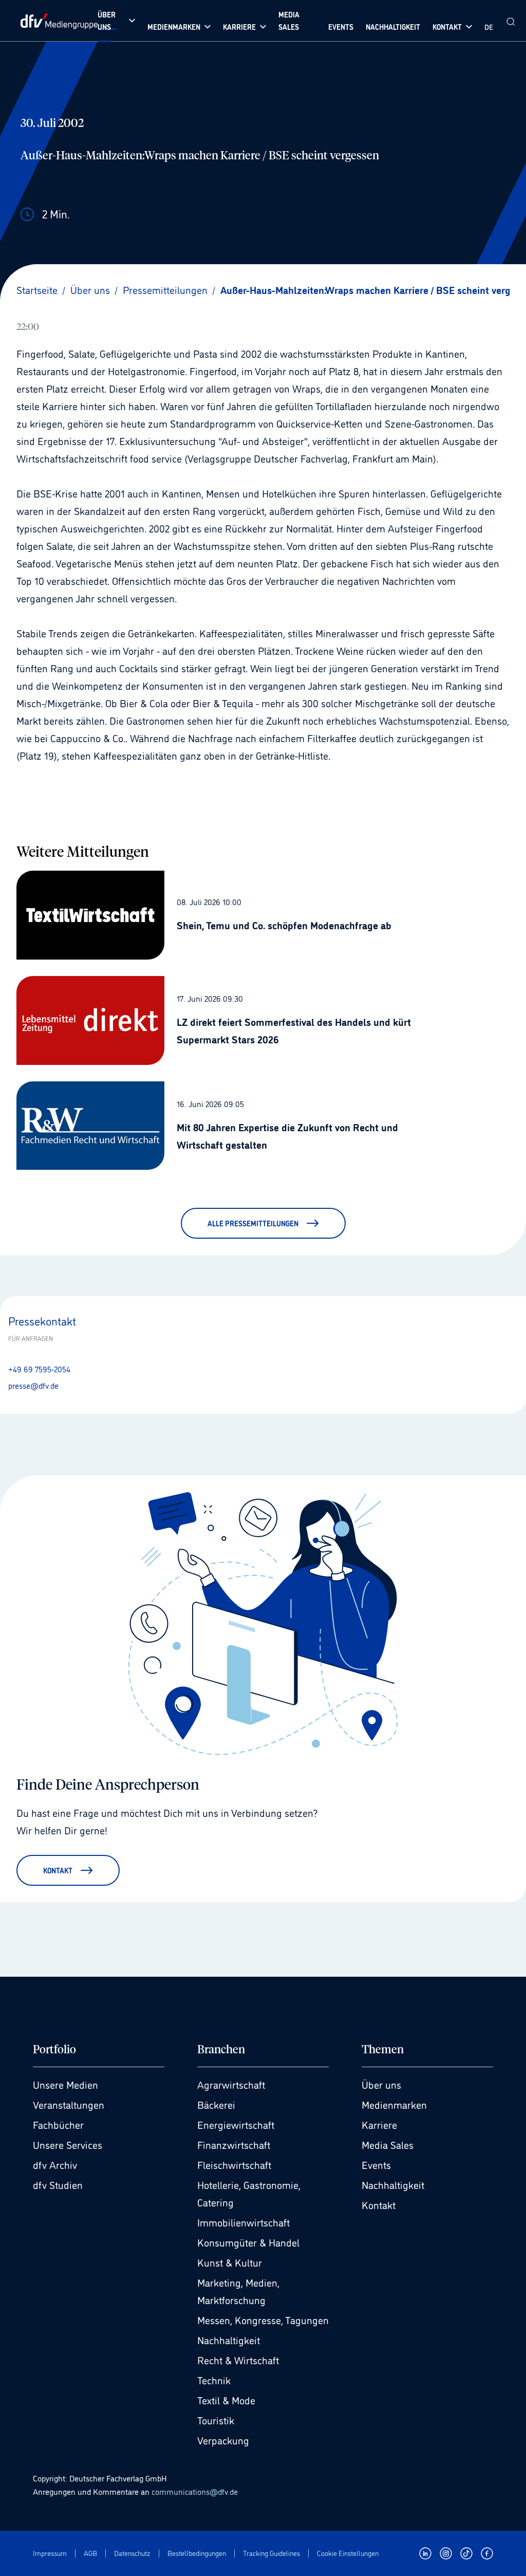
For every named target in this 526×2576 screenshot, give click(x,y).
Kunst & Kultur (230, 2262)
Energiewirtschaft (236, 2124)
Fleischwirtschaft (234, 2164)
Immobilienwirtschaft (243, 2222)
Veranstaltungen (69, 2104)
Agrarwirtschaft (231, 2084)
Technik (214, 2380)
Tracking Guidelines (271, 2553)
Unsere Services (68, 2144)
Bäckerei (216, 2104)
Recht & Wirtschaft (238, 2360)
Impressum (50, 2553)
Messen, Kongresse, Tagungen (263, 2320)
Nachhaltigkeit (229, 2340)
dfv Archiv (55, 2164)
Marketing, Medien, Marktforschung (238, 2291)
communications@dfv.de (195, 2491)
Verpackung (223, 2440)
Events (376, 2164)
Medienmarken (394, 2104)
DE (489, 26)
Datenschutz (132, 2553)
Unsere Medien (65, 2084)
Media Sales (388, 2144)
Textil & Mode (226, 2400)
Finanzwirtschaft (234, 2144)
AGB (90, 2553)
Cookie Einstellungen (348, 2553)
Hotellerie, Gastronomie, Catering (249, 2193)
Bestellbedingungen (197, 2553)
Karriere (379, 2124)
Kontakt (379, 2204)
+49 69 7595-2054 (39, 1369)
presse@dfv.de (33, 1385)
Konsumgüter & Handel (248, 2242)
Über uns (381, 2084)
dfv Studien (58, 2184)
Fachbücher (58, 2124)
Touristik (216, 2420)
